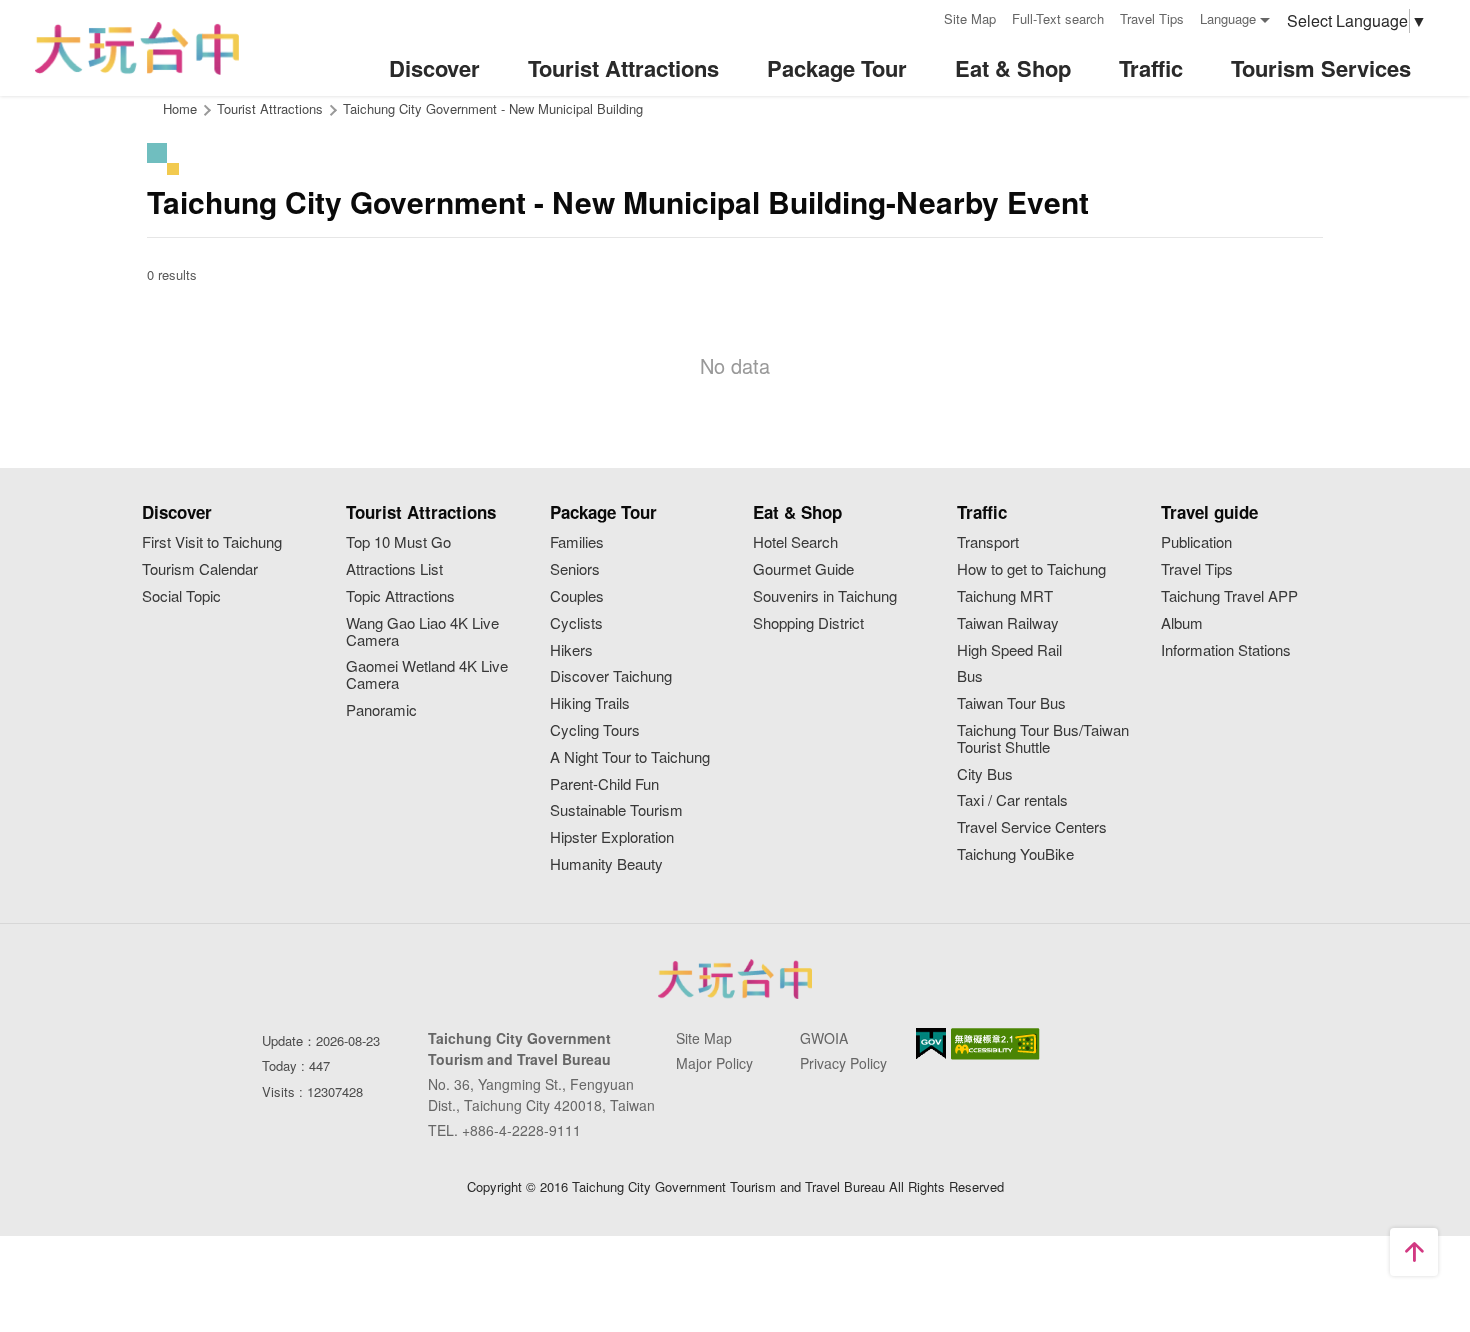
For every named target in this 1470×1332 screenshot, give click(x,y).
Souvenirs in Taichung (825, 596)
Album (1182, 623)
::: (922, 16)
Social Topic (181, 596)
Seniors (575, 569)
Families (577, 542)
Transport (988, 542)
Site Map (970, 18)
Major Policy (714, 1063)
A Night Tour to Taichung (630, 757)
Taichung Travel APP (1229, 596)
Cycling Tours (595, 730)
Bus (970, 676)
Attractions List (394, 569)
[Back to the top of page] (1414, 1252)
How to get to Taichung (1031, 569)
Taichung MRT (1005, 596)
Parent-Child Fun (604, 784)
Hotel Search (795, 542)
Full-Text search (1058, 18)
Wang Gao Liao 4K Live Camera (422, 632)
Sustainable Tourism (616, 810)
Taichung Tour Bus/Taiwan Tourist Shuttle (1043, 739)
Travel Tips (1152, 18)
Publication (1196, 542)
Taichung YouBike (1015, 854)
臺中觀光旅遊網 (137, 48)
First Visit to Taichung (212, 542)
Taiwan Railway (1008, 623)
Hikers (571, 650)
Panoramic (381, 710)
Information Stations (1226, 650)
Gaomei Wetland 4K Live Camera (427, 675)
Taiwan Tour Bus (1011, 703)
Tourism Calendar (200, 569)
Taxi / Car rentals (1012, 800)
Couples (577, 596)
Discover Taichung (611, 676)
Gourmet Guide (803, 569)
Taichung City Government (735, 979)
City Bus (985, 774)
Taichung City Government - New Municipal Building (493, 108)
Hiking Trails (590, 703)
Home (180, 108)
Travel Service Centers (1032, 827)
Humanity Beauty (606, 864)
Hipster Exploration (612, 837)
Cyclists (576, 623)
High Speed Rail (1009, 650)
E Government (931, 1043)
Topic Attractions (400, 596)
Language (1228, 18)
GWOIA (824, 1038)
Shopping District (808, 623)
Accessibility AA (995, 1044)
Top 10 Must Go (398, 542)
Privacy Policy (843, 1063)
